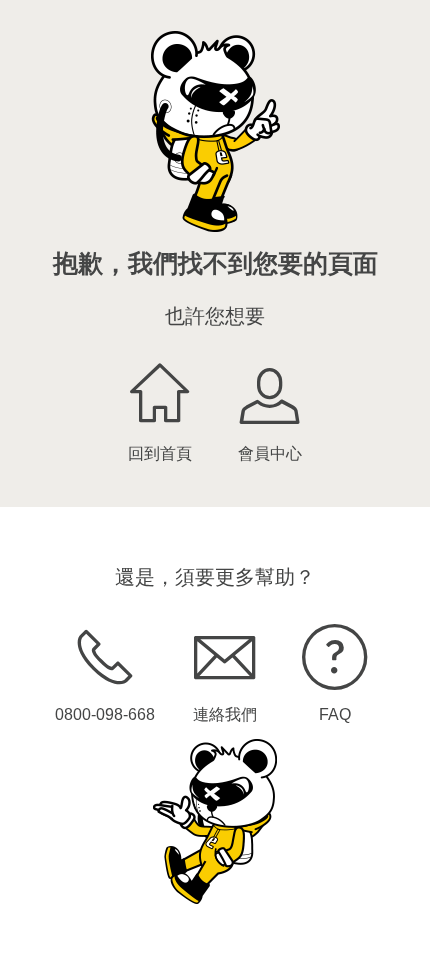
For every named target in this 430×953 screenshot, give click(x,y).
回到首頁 (160, 453)
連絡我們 (225, 714)
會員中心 (270, 453)
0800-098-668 (105, 714)
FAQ (335, 714)
